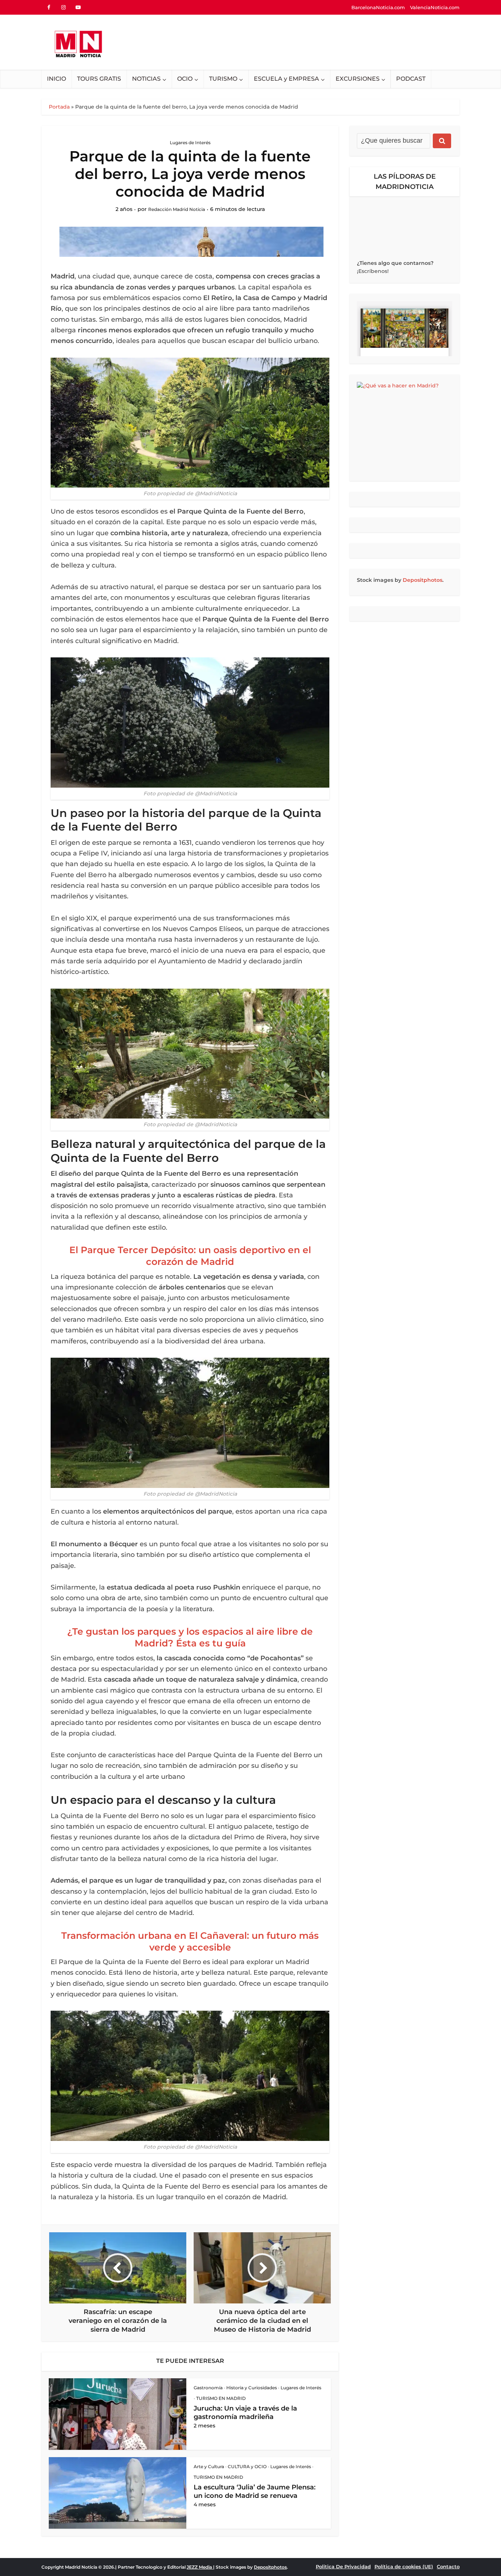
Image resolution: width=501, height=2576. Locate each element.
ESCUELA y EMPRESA (286, 79)
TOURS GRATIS (99, 79)
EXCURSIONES (358, 79)
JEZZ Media (200, 2567)
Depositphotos (423, 580)
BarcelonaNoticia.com (378, 7)
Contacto (448, 2566)
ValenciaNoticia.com (435, 7)
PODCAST (411, 79)
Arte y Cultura (209, 2466)
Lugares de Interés (190, 143)
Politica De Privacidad (343, 2566)
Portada (59, 107)
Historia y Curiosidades (252, 2388)
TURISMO (223, 79)
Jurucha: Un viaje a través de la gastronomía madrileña (245, 2413)
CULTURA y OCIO (247, 2466)
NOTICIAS (146, 79)
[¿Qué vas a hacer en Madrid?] (405, 428)
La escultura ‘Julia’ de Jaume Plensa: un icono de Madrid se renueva (255, 2491)
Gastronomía (208, 2388)
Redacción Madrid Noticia (177, 209)
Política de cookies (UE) (404, 2566)
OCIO (185, 79)
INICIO (56, 79)
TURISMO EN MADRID (221, 2398)
